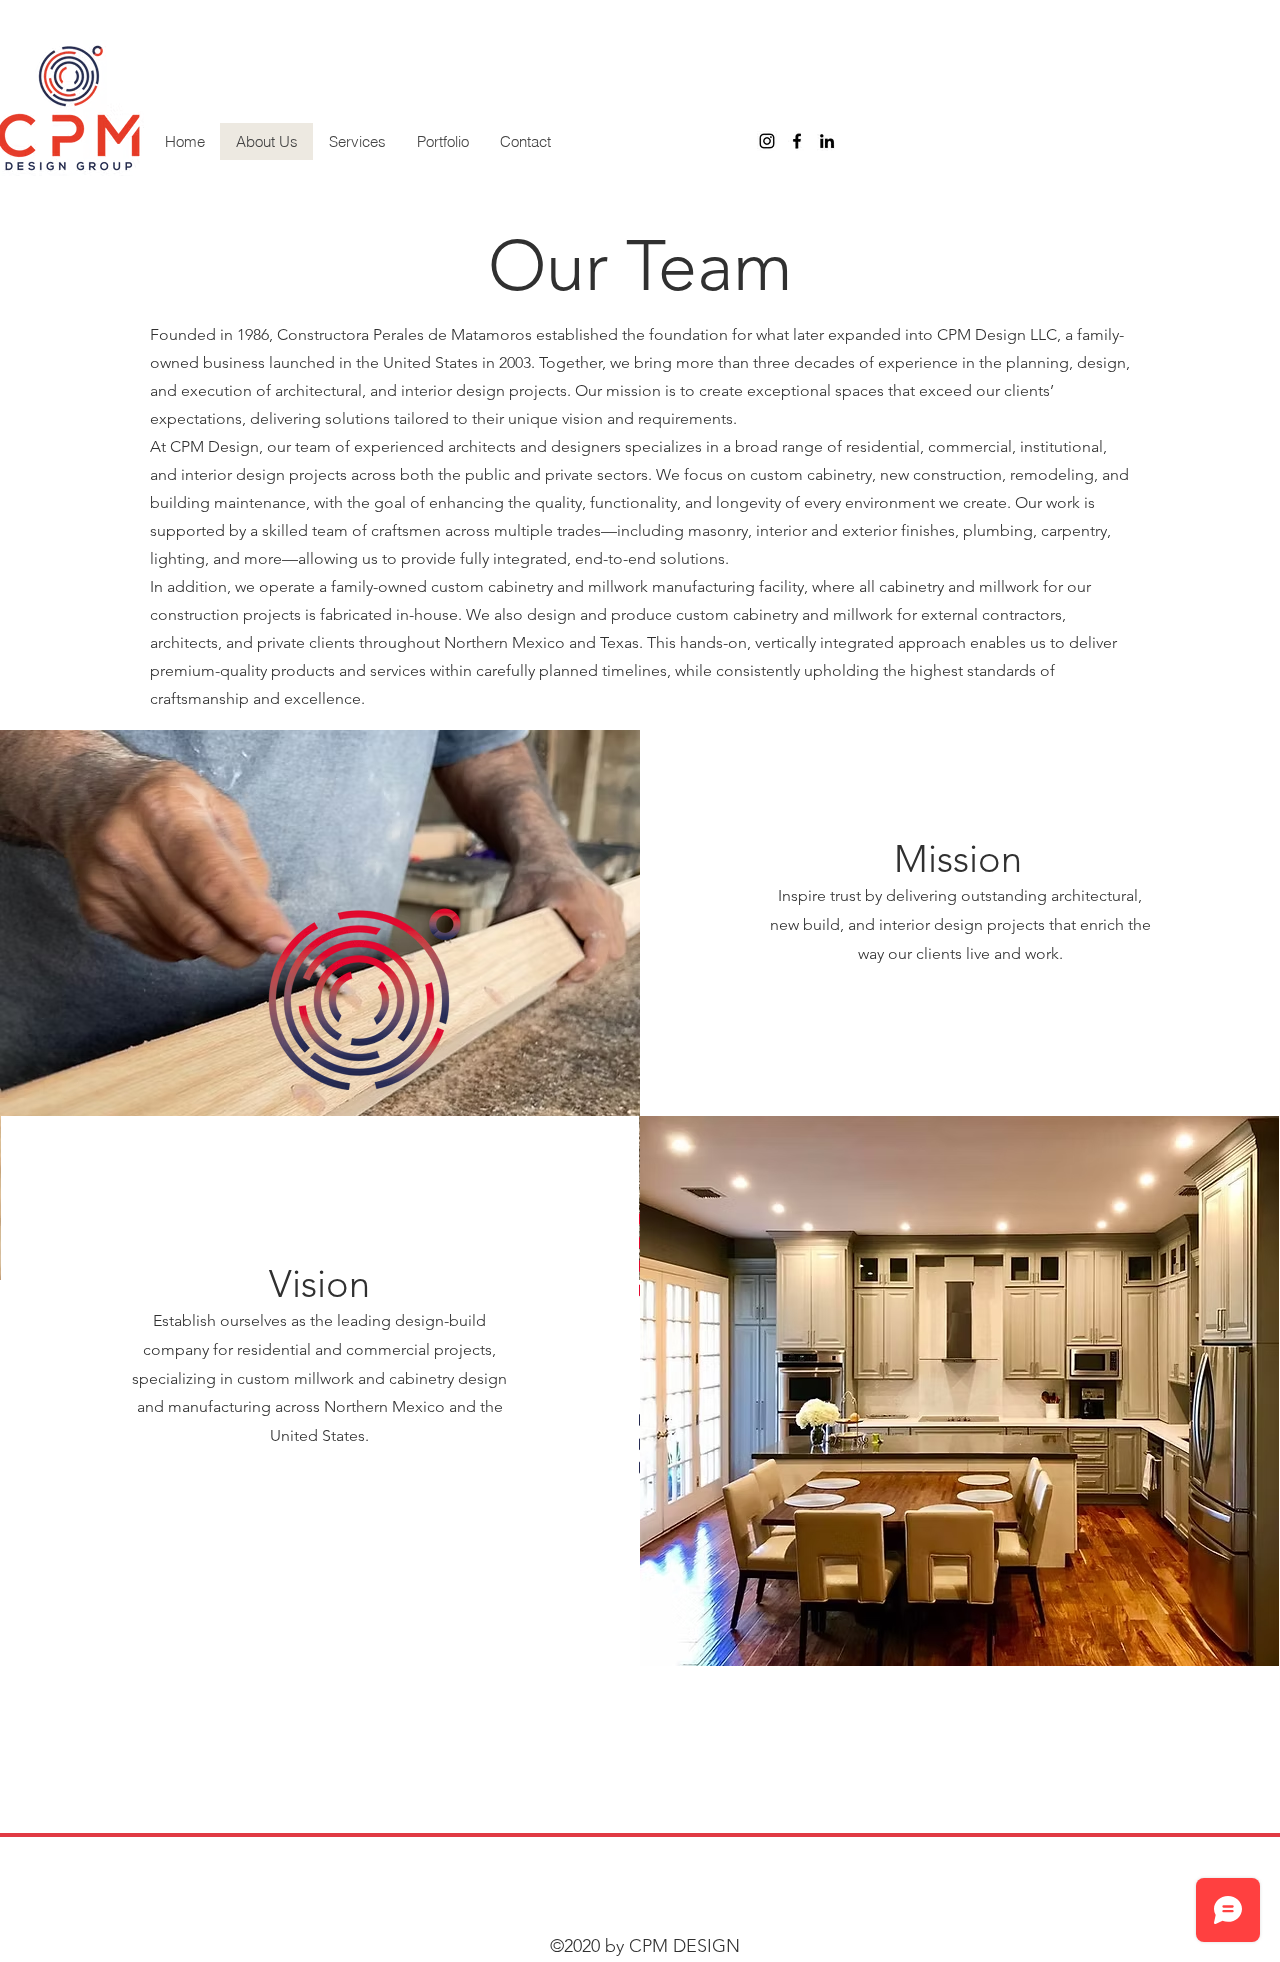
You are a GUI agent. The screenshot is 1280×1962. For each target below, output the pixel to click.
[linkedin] (827, 141)
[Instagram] (767, 141)
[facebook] (797, 141)
